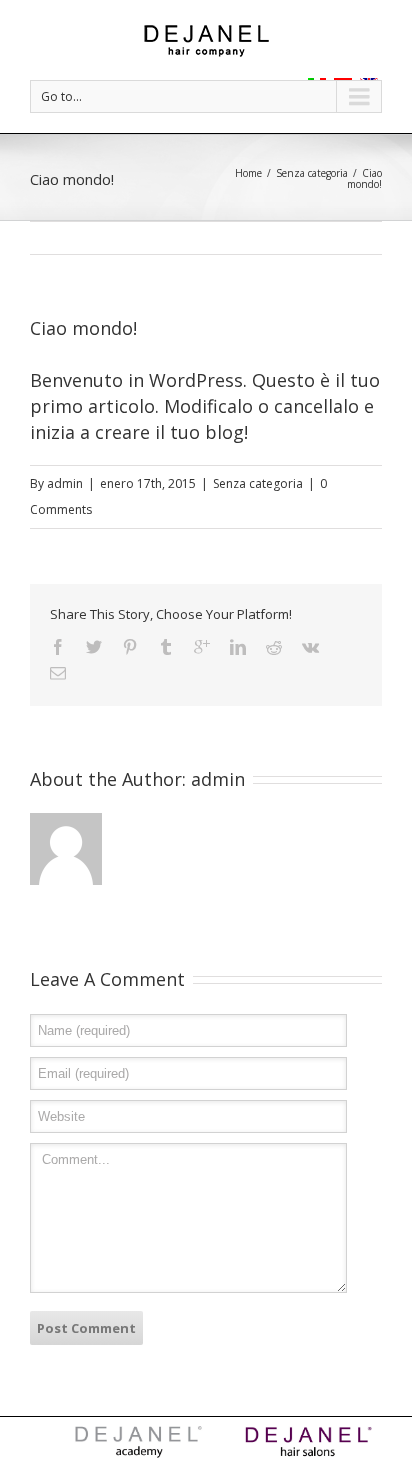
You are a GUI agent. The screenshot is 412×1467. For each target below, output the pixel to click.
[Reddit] (274, 647)
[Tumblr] (166, 647)
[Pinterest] (130, 647)
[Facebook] (58, 647)
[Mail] (58, 673)
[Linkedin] (238, 647)
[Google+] (202, 647)
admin (65, 483)
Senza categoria (312, 173)
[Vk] (310, 647)
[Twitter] (94, 647)
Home (248, 173)
